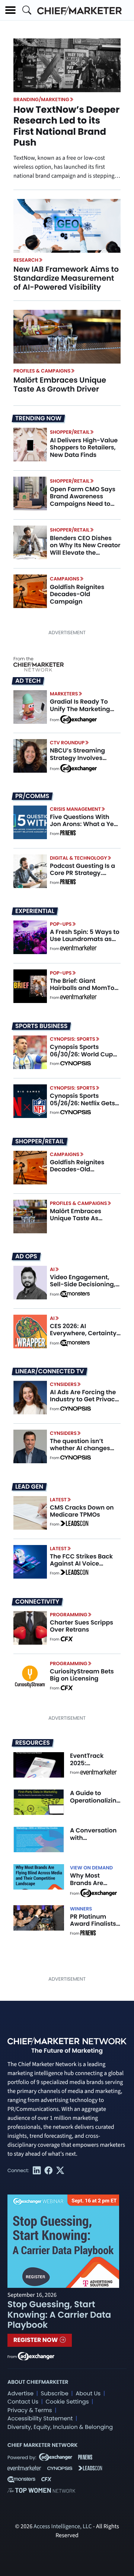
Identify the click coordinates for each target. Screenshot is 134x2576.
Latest (58, 1500)
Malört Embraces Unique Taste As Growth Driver (60, 384)
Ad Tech (28, 681)
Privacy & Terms (30, 2410)
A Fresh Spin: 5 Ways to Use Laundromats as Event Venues (85, 939)
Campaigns (65, 579)
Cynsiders (63, 1384)
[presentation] (67, 226)
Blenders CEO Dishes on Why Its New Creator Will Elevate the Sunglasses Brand (85, 549)
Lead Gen (29, 1487)
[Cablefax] (66, 1639)
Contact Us (23, 2402)
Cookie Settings (67, 2402)
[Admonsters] (75, 1294)
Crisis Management (75, 809)
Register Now (36, 2340)
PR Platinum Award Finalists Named (93, 1924)
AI (52, 1269)
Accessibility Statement (40, 2419)
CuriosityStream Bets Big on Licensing (82, 1675)
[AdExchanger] (79, 719)
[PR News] (68, 834)
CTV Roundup (67, 743)
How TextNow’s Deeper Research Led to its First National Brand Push (66, 126)
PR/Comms (32, 796)
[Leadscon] (74, 1524)
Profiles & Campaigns (42, 371)
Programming (69, 1615)
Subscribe (54, 2394)
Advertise (20, 2394)
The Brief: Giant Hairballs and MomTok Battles (84, 988)
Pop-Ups (61, 924)
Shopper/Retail (70, 432)
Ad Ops (26, 1256)
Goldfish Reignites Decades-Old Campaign (77, 594)
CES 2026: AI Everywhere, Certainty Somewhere (83, 1333)
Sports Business (41, 1026)
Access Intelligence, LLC (63, 2527)
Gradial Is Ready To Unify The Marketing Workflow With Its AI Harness (80, 712)
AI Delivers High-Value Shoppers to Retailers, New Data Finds (84, 447)
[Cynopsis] (76, 1064)
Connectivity (37, 1602)
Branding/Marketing (41, 99)
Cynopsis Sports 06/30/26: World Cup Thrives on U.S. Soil (81, 1054)
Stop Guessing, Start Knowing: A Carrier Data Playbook (59, 2315)
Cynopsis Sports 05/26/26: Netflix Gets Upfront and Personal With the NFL (82, 1107)
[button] (10, 10)
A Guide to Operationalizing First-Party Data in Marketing (95, 1804)
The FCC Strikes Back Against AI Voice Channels (81, 1563)
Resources (33, 1743)
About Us (88, 2394)
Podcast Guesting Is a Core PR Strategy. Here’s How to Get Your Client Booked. (84, 877)
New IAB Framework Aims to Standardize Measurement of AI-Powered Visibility (66, 278)
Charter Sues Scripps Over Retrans (82, 1626)
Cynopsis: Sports (73, 1039)
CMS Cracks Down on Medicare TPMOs (82, 1511)
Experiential (35, 911)
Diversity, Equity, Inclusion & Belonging (60, 2427)
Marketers (64, 694)
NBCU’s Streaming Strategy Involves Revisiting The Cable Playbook (81, 761)
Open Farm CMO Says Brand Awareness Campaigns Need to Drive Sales (83, 500)
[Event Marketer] (79, 949)
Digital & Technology (79, 858)
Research (26, 260)
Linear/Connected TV (50, 1371)
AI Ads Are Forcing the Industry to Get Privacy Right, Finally (84, 1399)
